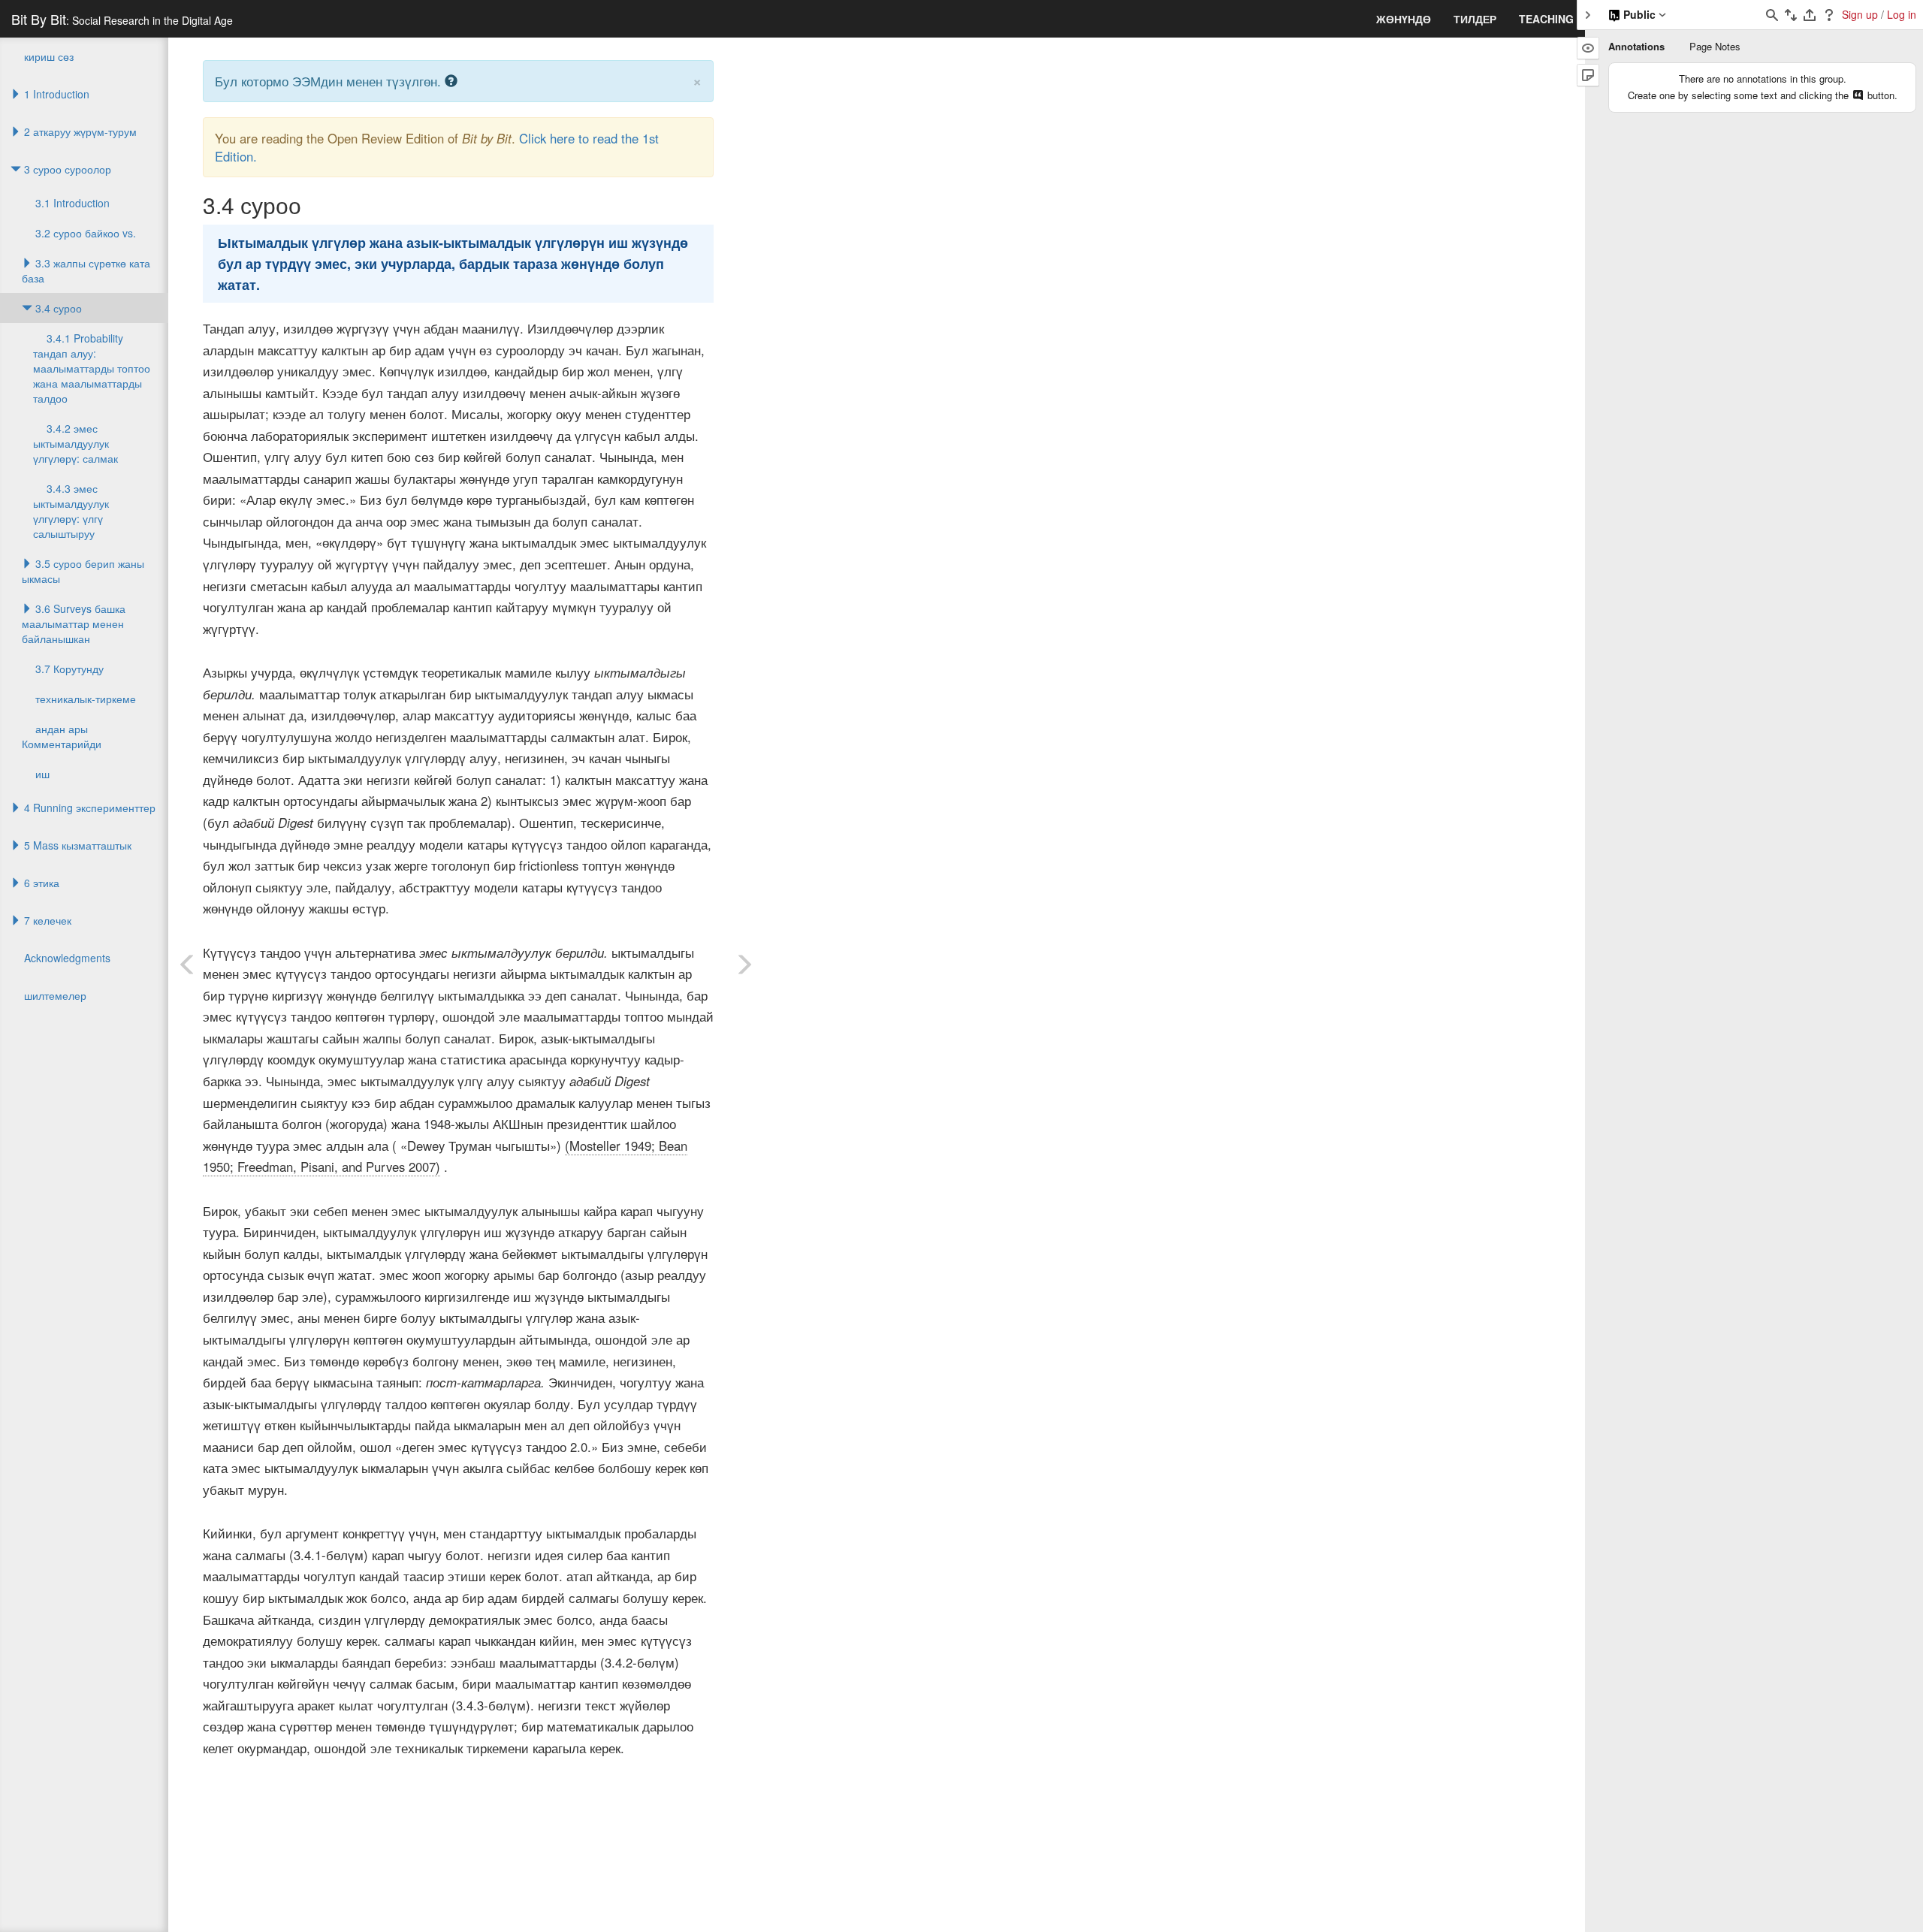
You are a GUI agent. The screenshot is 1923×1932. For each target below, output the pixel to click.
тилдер (1475, 19)
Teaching (1546, 19)
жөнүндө (1404, 19)
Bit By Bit (122, 19)
